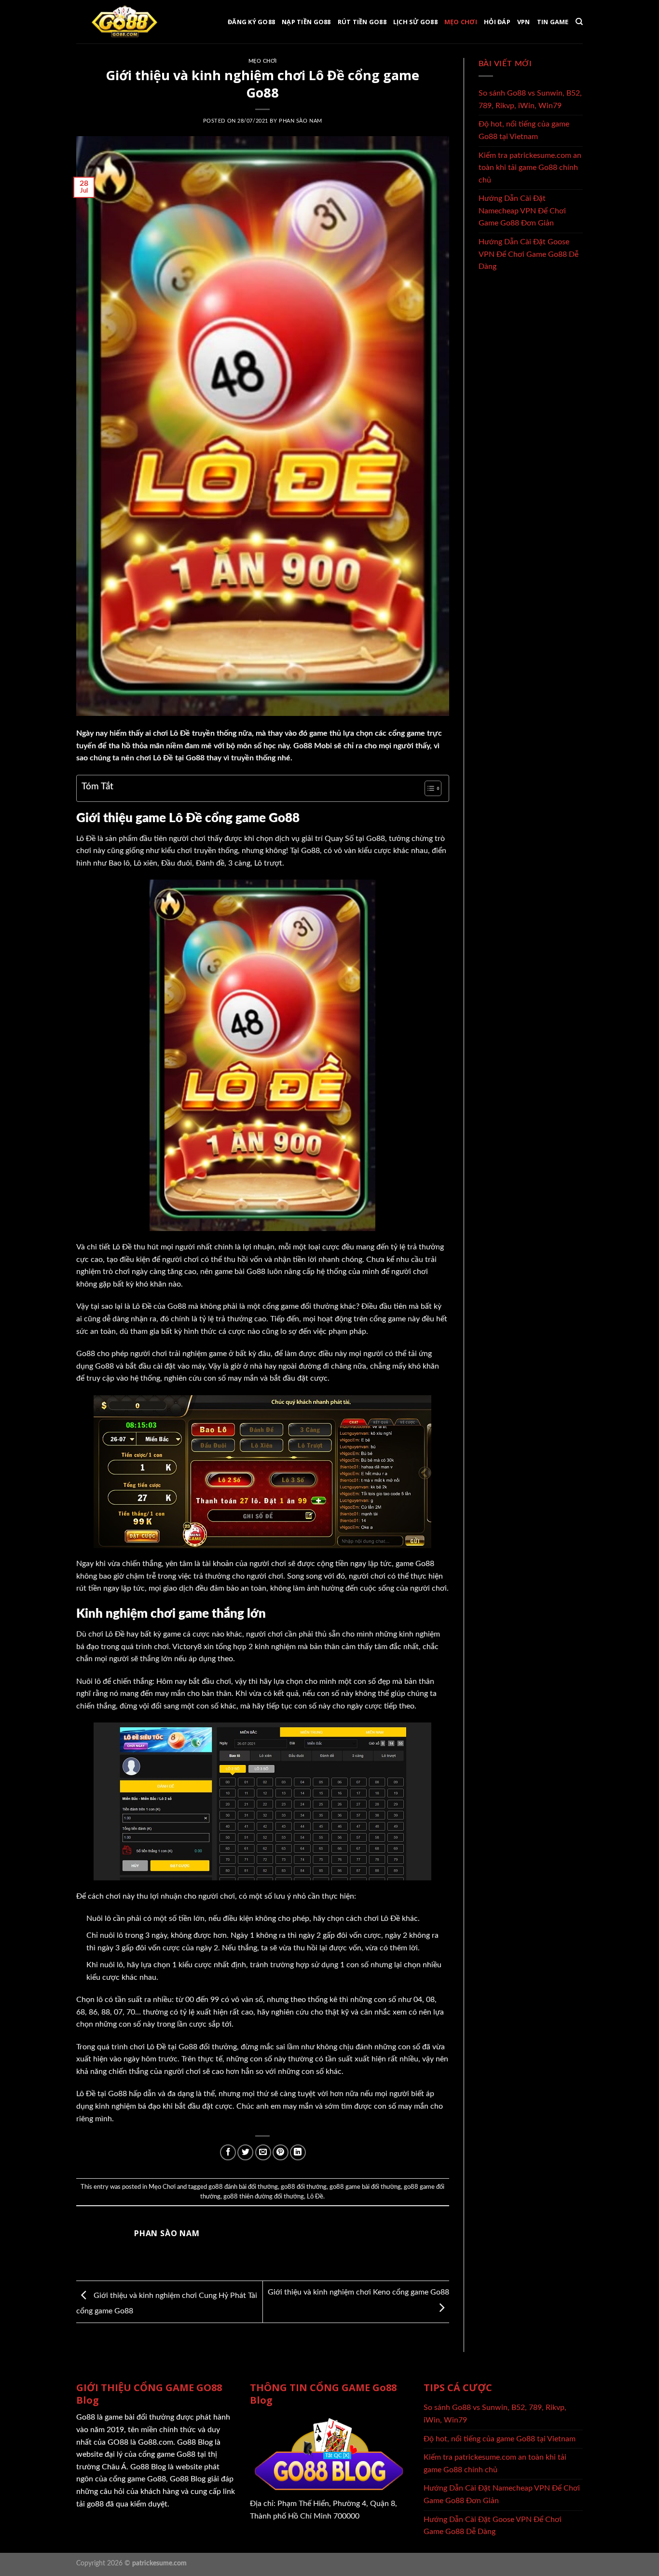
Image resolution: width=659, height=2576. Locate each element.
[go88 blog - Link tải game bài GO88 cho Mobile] (124, 22)
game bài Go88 (240, 1272)
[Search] (579, 22)
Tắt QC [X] (337, 2485)
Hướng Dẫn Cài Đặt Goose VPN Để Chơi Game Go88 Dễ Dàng (529, 254)
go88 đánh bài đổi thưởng (243, 2187)
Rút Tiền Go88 (362, 22)
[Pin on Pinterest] (281, 2152)
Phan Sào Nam (301, 121)
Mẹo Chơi (461, 22)
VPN (524, 22)
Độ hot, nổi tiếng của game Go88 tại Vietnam (524, 130)
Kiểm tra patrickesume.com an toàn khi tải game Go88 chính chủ (530, 168)
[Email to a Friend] (263, 2152)
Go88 (376, 839)
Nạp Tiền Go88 (306, 22)
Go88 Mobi (313, 746)
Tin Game (553, 22)
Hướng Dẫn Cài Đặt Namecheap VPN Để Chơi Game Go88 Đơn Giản (522, 211)
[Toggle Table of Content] (428, 788)
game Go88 (415, 1564)
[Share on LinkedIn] (298, 2152)
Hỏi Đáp (497, 22)
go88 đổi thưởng (304, 2187)
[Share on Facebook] (228, 2152)
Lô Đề (315, 2197)
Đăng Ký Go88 (251, 22)
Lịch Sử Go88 (415, 22)
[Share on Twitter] (245, 2152)
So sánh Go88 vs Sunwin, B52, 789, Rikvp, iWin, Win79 (530, 99)
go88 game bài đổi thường (365, 2187)
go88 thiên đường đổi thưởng (264, 2197)
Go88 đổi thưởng (208, 2047)
